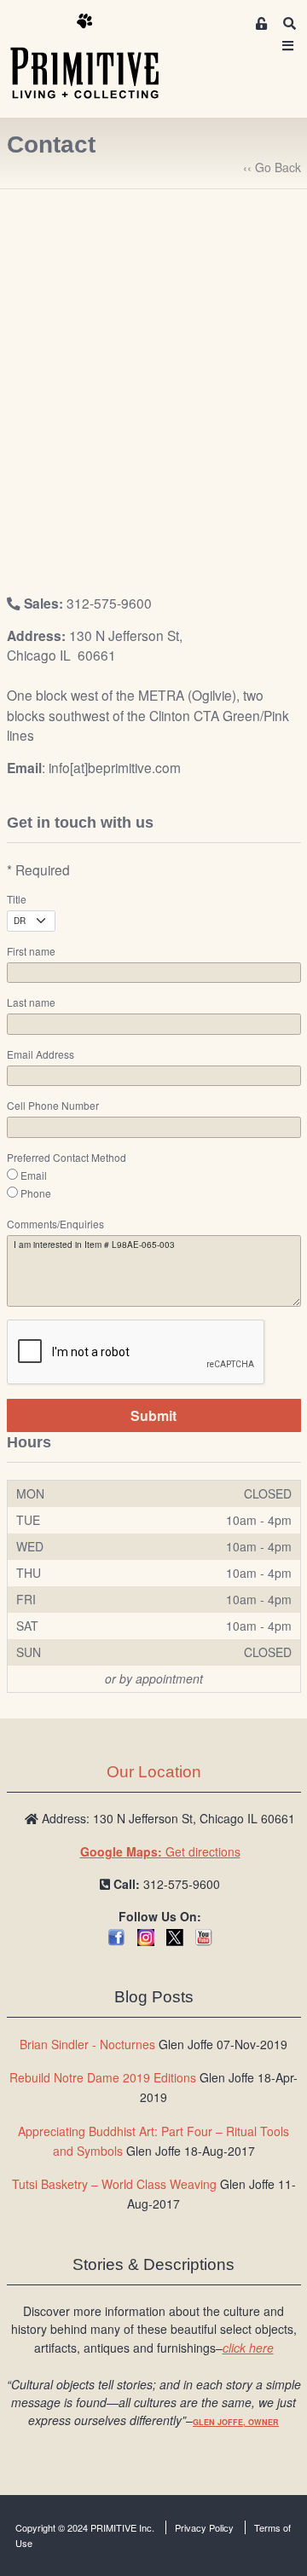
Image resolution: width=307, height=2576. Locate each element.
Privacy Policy (204, 2527)
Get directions (160, 1851)
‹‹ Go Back (272, 167)
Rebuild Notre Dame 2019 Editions (103, 2077)
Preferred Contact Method (67, 1158)
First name (31, 951)
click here (248, 2348)
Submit (153, 1415)
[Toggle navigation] (288, 46)
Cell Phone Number (53, 1106)
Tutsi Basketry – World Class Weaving (114, 2184)
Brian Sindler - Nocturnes (87, 2044)
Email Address (41, 1054)
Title (17, 899)
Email (34, 1175)
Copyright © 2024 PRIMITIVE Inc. (85, 2527)
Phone (36, 1193)
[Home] (97, 57)
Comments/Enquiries (55, 1224)
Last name (31, 1002)
